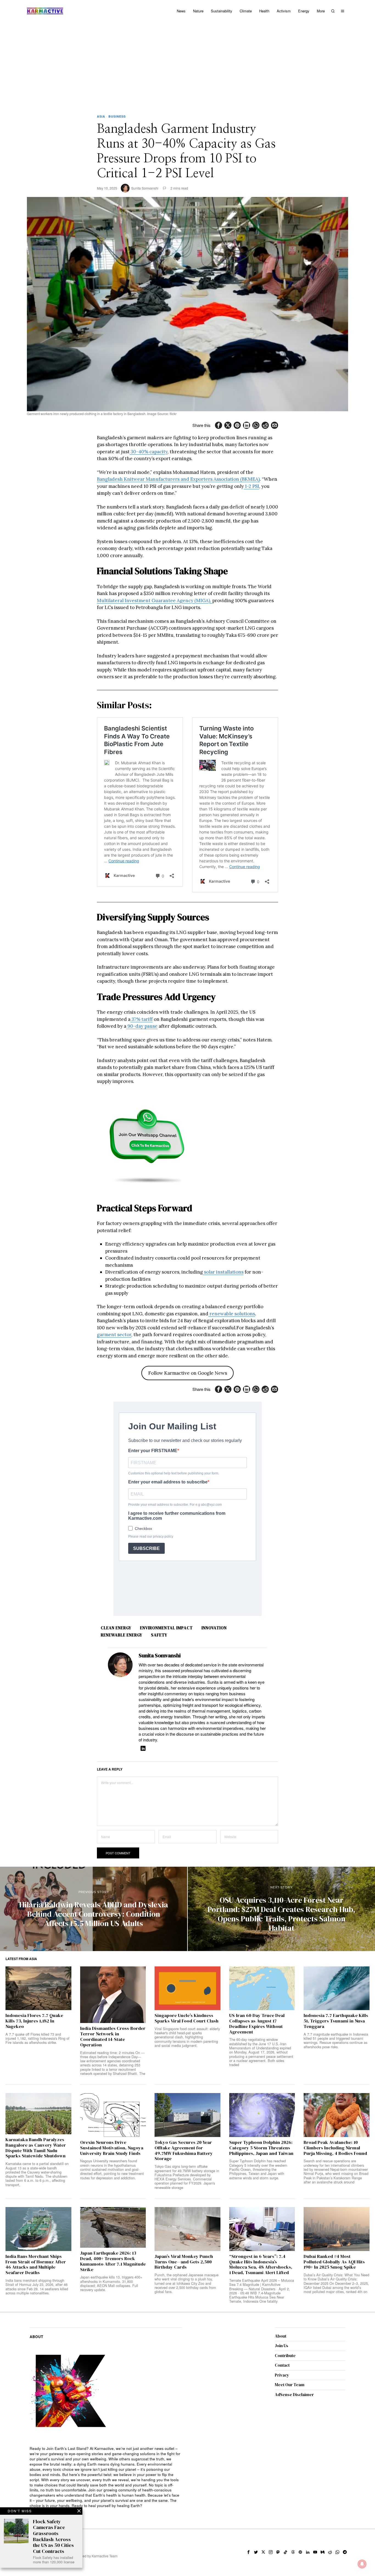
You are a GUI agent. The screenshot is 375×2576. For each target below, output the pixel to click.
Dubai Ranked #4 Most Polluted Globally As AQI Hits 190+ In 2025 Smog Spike (334, 2262)
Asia (101, 116)
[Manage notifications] (362, 2564)
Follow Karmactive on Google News (188, 1373)
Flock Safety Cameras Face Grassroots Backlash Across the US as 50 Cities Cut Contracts (53, 2536)
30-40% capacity (149, 452)
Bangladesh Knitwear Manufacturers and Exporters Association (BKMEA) (178, 479)
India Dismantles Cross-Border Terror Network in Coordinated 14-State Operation (113, 2037)
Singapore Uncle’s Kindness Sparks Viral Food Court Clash (187, 2018)
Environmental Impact (166, 1628)
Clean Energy (116, 1628)
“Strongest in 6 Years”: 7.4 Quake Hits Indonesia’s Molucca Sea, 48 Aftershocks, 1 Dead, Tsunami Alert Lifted (261, 2265)
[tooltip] (219, 425)
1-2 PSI (251, 486)
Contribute (285, 2356)
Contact (282, 2365)
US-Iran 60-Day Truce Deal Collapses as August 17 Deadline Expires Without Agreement (257, 2024)
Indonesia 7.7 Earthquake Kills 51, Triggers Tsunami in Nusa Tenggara (336, 2021)
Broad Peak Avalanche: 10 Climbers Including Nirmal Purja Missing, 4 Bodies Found (335, 2148)
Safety (159, 1635)
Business (117, 116)
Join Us (282, 2346)
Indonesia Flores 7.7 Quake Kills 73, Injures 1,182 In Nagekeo (34, 2021)
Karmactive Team (105, 2556)
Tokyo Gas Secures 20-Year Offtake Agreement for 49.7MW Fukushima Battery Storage (184, 2151)
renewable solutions (232, 1314)
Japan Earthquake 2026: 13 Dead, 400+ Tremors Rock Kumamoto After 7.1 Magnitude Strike (113, 2261)
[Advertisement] (187, 63)
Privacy (282, 2375)
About (281, 2336)
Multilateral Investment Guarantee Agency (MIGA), (155, 601)
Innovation (214, 1628)
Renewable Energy (121, 1635)
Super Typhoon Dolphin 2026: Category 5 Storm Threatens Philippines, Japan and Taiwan (261, 2148)
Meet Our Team (290, 2385)
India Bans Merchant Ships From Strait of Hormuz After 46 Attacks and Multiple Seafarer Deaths (36, 2265)
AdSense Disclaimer (294, 2395)
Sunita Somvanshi (145, 188)
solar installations (223, 1272)
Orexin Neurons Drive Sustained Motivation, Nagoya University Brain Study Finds (112, 2148)
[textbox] (106, 2477)
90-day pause (142, 1026)
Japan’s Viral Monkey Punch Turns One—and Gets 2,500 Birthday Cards (184, 2262)
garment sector (114, 1335)
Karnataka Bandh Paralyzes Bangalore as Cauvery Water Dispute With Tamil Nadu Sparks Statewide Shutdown (36, 2148)
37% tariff (142, 1019)
